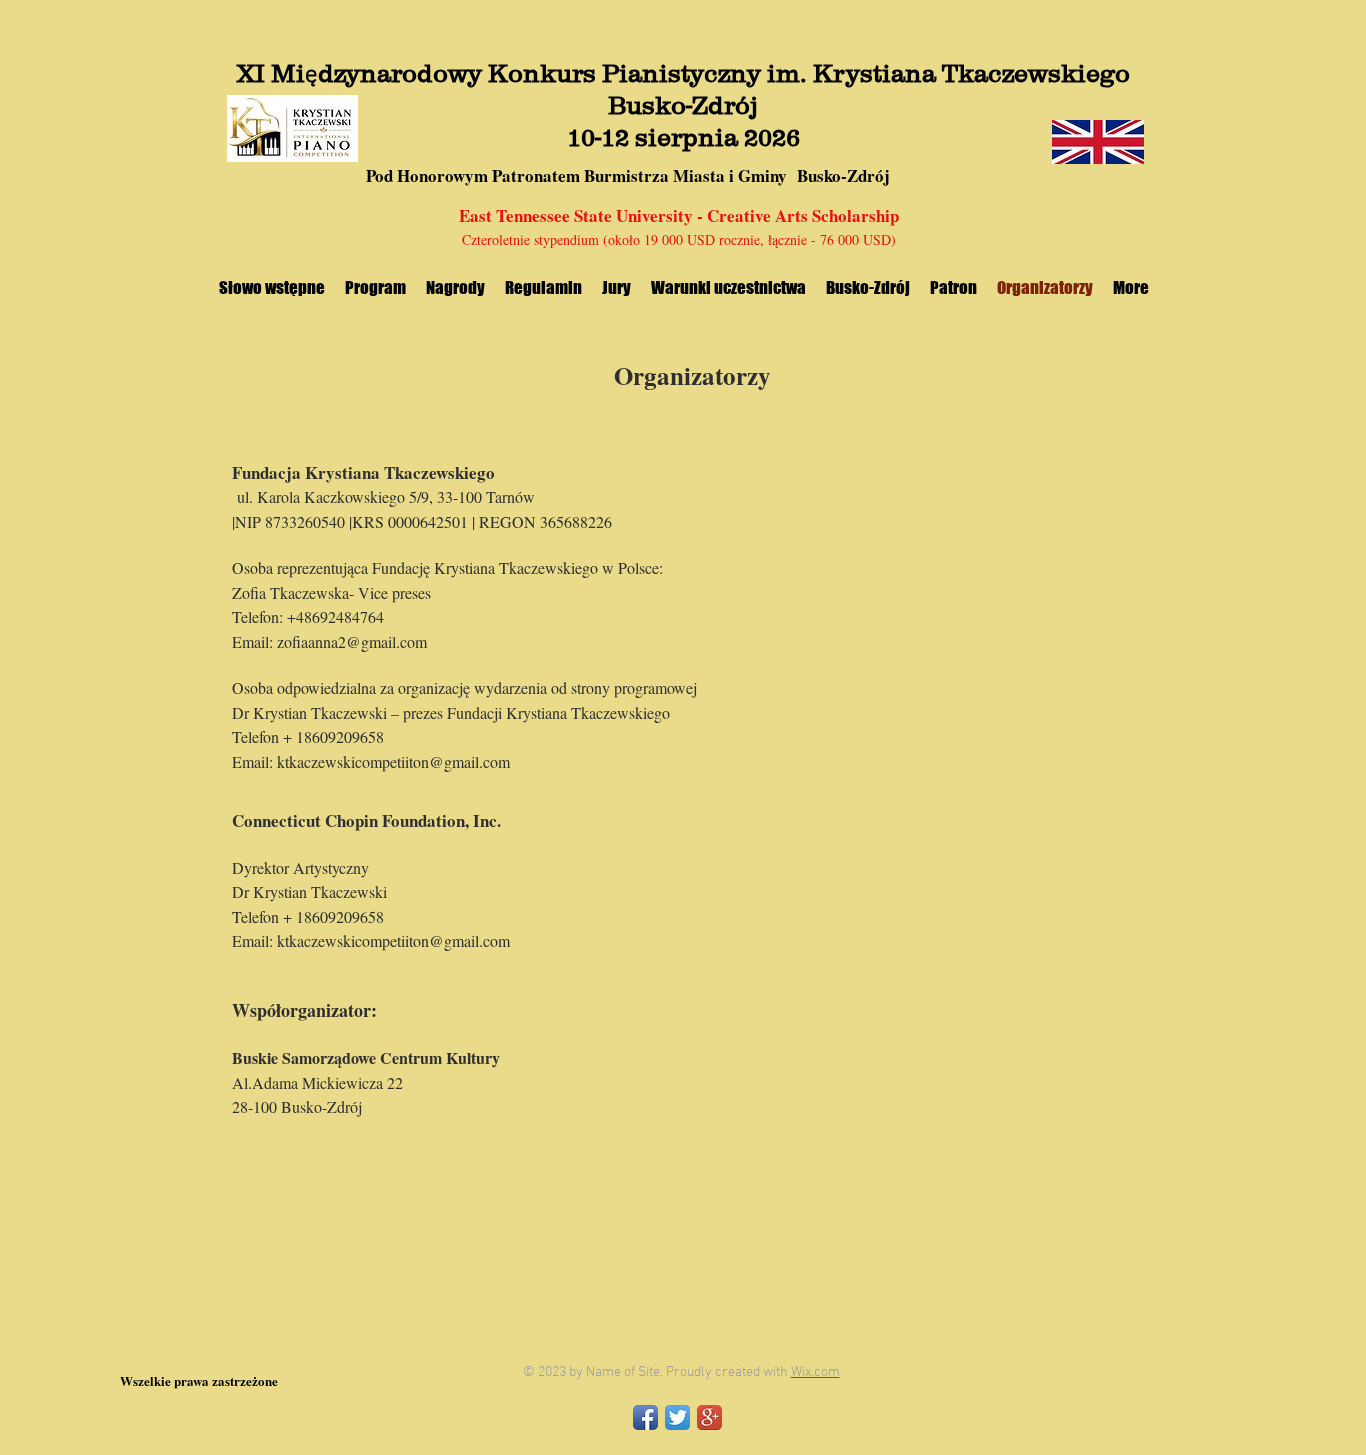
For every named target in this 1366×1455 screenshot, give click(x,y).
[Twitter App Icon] (677, 1417)
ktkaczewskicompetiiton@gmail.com (393, 761)
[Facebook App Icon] (645, 1417)
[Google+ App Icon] (709, 1417)
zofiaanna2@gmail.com (352, 641)
